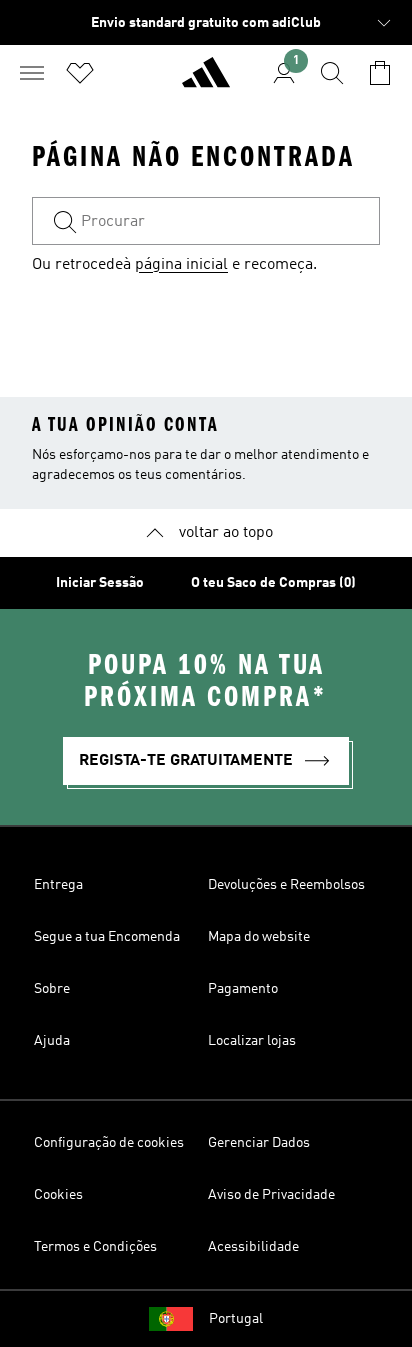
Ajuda (52, 1041)
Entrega (58, 885)
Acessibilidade (253, 1247)
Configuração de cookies (109, 1143)
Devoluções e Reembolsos (286, 885)
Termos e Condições (95, 1247)
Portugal (236, 1319)
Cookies (58, 1195)
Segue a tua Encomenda (107, 937)
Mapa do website (259, 937)
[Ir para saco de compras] (380, 73)
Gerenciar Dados (259, 1143)
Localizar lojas (252, 1041)
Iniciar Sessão (100, 583)
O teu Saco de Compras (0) (273, 583)
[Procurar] (332, 73)
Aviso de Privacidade (271, 1195)
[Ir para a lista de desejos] (80, 73)
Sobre (52, 989)
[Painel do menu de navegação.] (32, 73)
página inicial (181, 265)
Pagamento (243, 989)
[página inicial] (206, 81)
